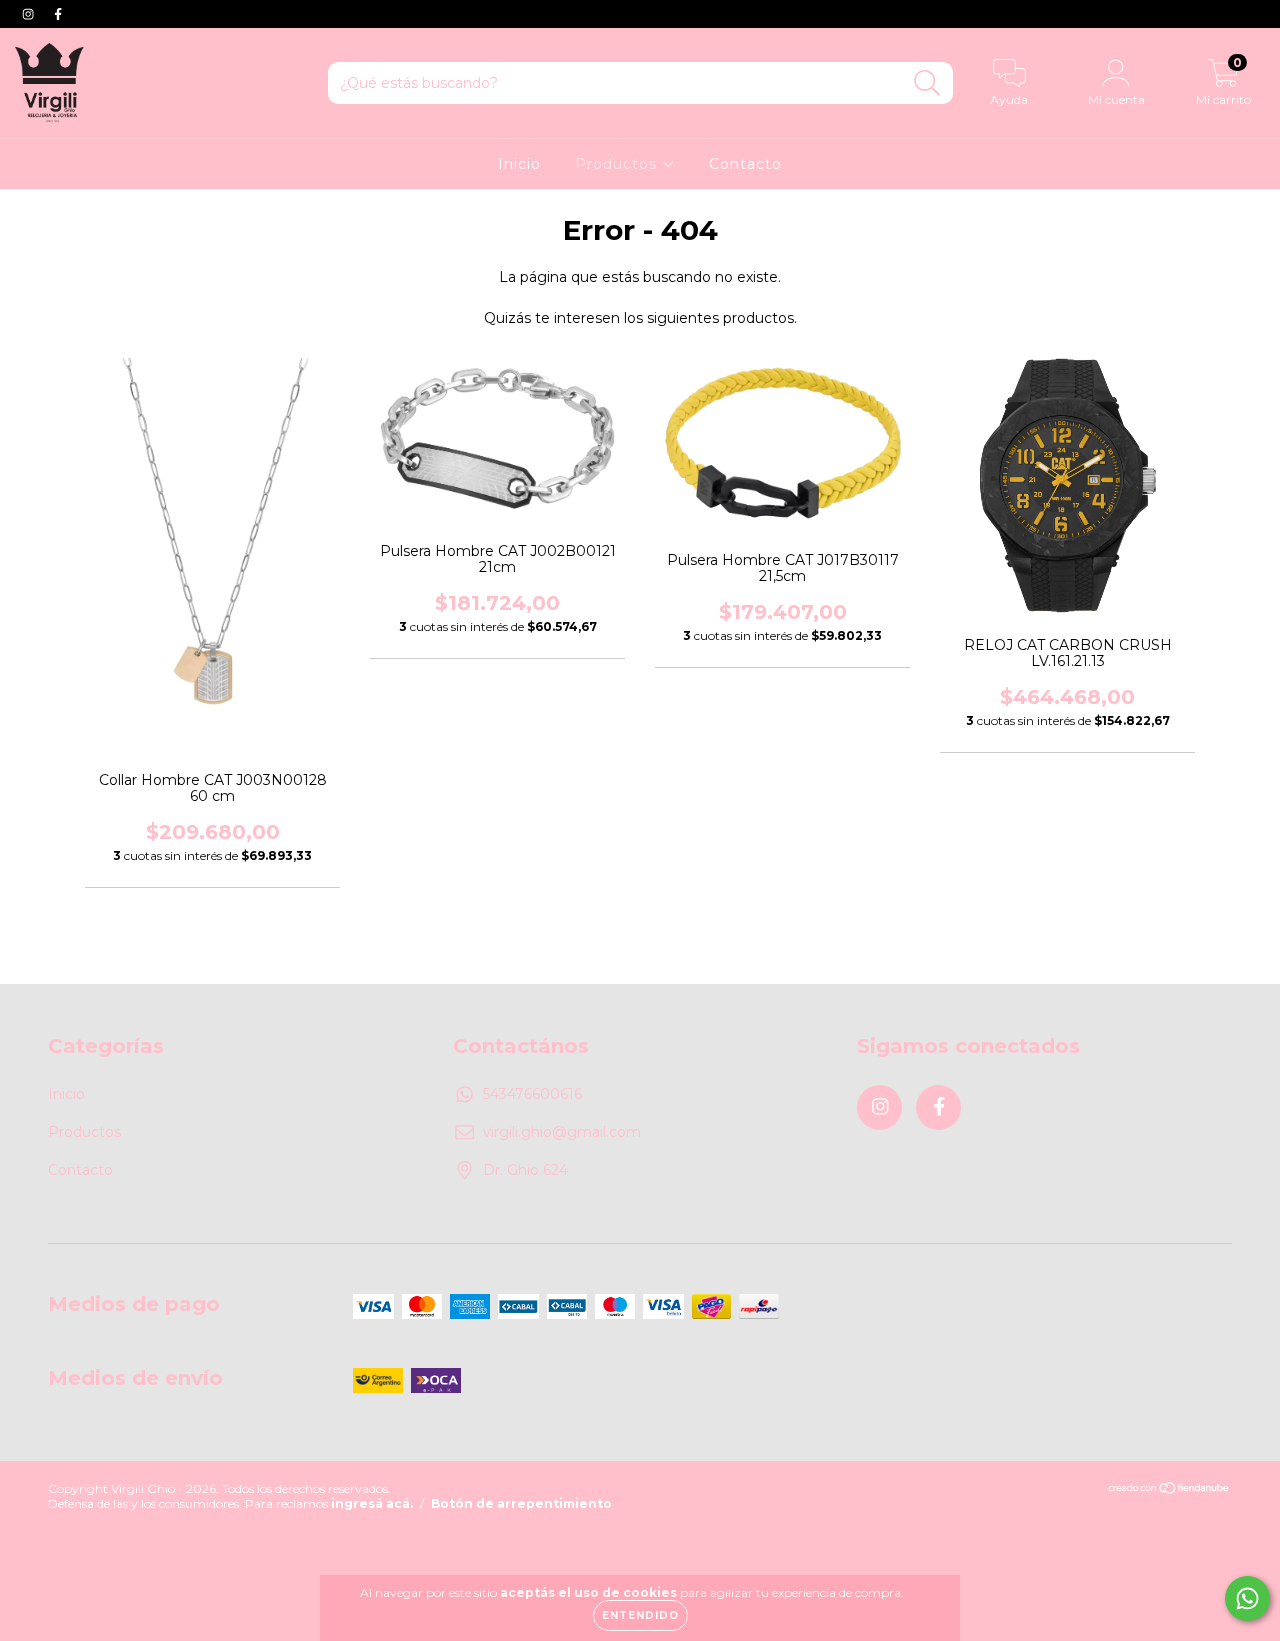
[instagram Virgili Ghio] (30, 14)
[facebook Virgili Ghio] (58, 14)
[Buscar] (927, 83)
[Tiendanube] (1169, 1490)
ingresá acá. (372, 1503)
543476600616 (532, 1094)
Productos (618, 164)
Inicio (519, 164)
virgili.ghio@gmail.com (562, 1132)
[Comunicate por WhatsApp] (1247, 1598)
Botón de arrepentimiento (521, 1503)
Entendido (640, 1615)
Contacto (745, 164)
